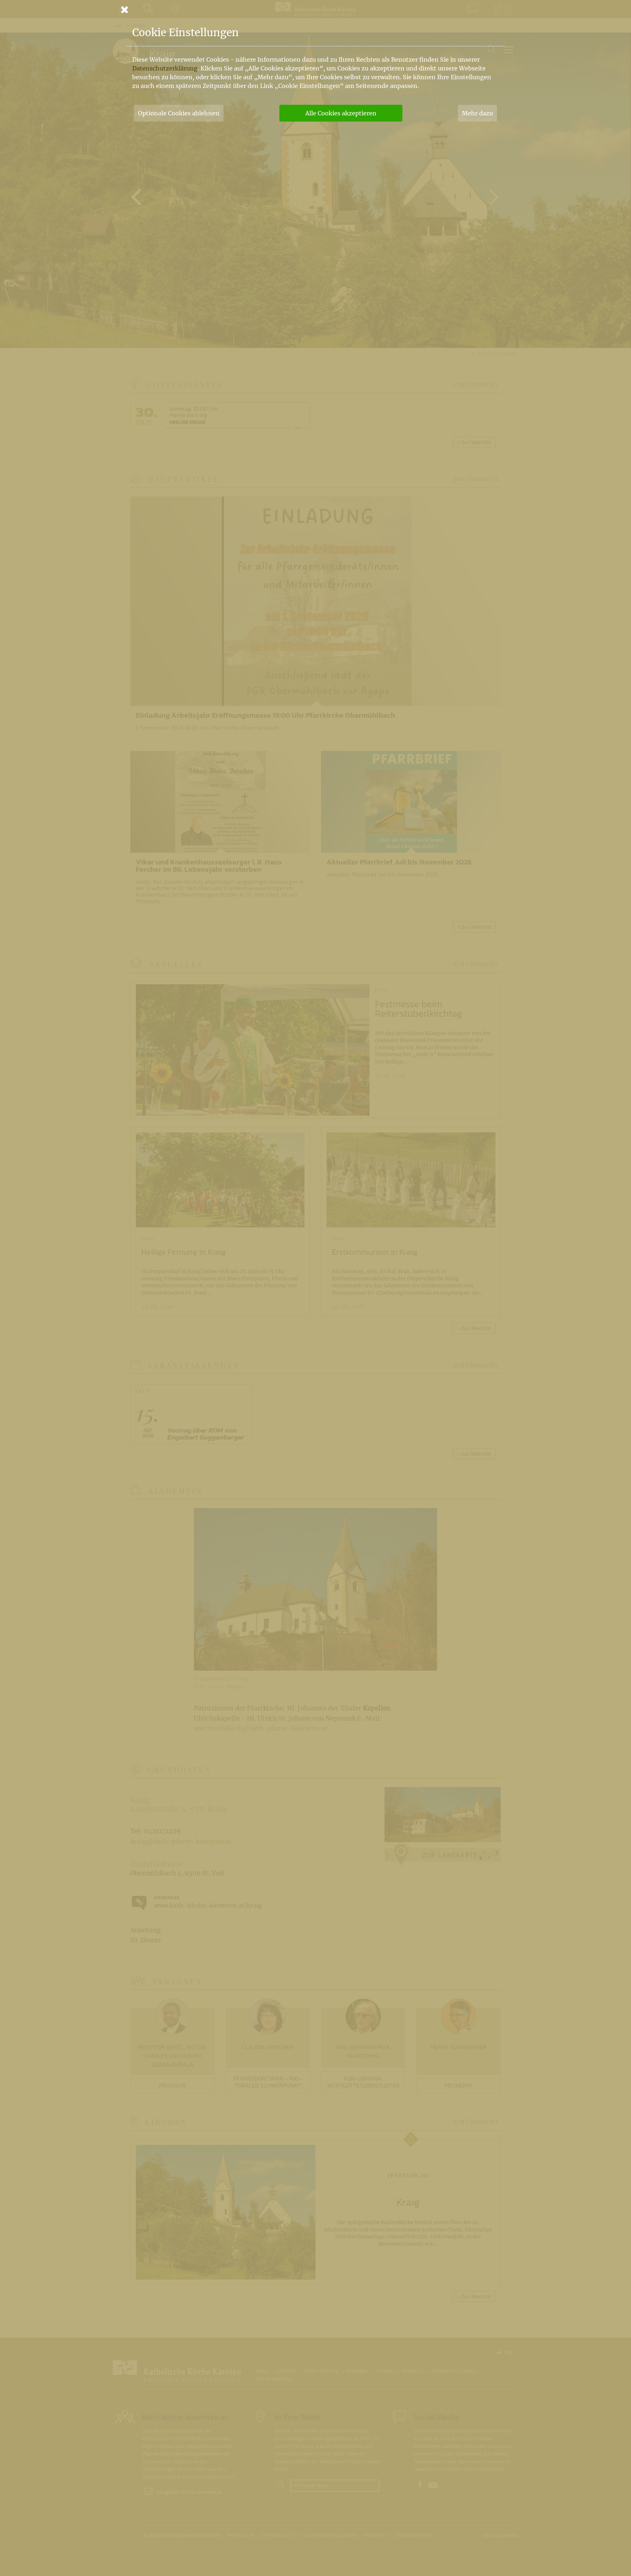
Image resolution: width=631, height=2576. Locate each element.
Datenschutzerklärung (165, 68)
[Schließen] (315, 9)
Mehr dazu (477, 113)
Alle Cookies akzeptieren (341, 113)
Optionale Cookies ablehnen (179, 113)
